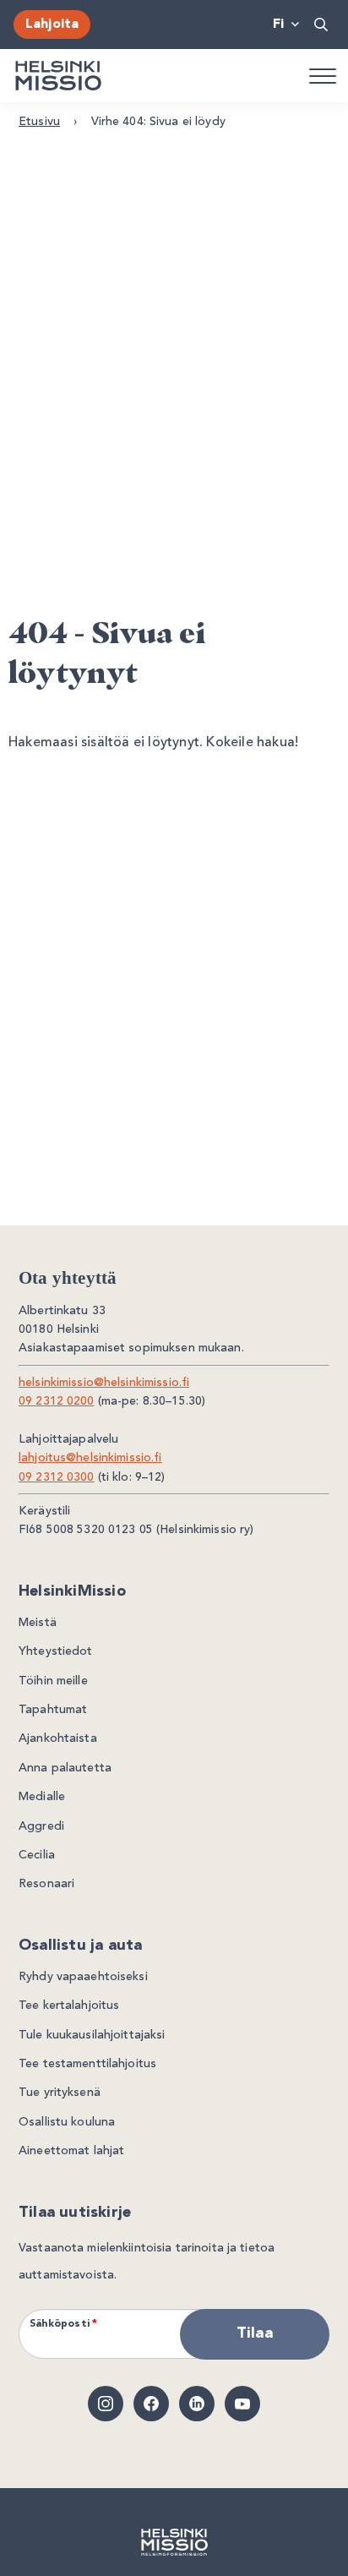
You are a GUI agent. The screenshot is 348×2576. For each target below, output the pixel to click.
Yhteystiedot (56, 1651)
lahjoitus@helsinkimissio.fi (90, 1458)
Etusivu (39, 122)
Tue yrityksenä (60, 2093)
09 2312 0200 (57, 1401)
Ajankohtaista (58, 1738)
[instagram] (106, 2404)
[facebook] (151, 2404)
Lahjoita (52, 25)
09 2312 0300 (57, 1477)
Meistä (38, 1623)
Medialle (42, 1797)
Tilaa (255, 2333)
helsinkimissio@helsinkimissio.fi (104, 1383)
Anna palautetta (65, 1768)
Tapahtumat (53, 1710)
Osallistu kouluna (67, 2122)
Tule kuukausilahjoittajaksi (92, 2035)
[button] (322, 25)
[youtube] (242, 2404)
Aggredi (41, 1826)
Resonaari (46, 1884)
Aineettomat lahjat (71, 2151)
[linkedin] (197, 2404)
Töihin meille (53, 1681)
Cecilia (37, 1855)
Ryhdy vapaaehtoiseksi (83, 1977)
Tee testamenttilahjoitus (87, 2064)
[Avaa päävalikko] (322, 75)
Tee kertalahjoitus (69, 2006)
